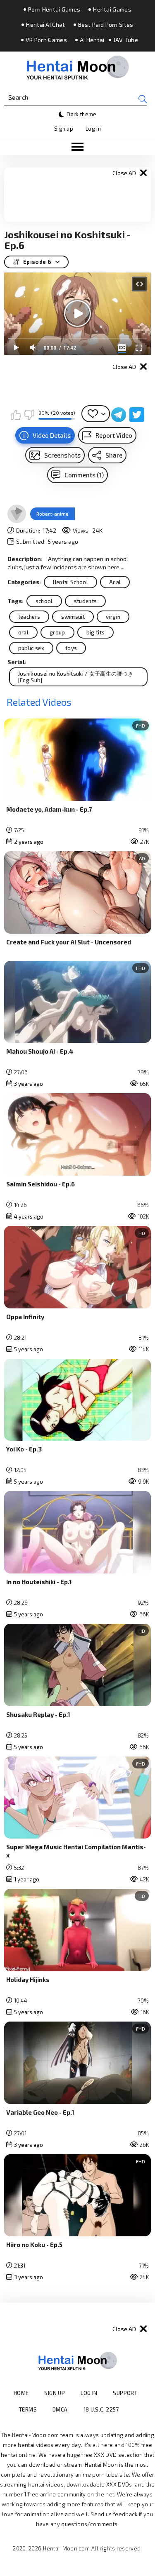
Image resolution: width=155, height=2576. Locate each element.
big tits (96, 632)
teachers (29, 617)
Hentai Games (112, 9)
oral (23, 632)
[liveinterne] (135, 2409)
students (86, 601)
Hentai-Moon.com (66, 2548)
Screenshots (62, 455)
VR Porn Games (46, 40)
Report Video (114, 435)
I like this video (16, 415)
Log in (93, 129)
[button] (77, 147)
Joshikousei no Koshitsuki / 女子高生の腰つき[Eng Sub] (76, 677)
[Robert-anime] (17, 514)
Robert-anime (52, 514)
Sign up (64, 129)
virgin (113, 617)
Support (125, 2393)
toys (71, 648)
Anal (115, 582)
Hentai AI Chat (45, 25)
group (57, 632)
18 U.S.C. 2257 (101, 2409)
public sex (31, 648)
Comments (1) (84, 475)
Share (114, 455)
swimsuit (73, 617)
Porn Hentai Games (54, 9)
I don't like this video (29, 415)
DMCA (60, 2409)
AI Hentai (92, 40)
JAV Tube (126, 40)
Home (21, 2393)
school (44, 601)
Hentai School (70, 582)
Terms (28, 2409)
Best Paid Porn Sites (106, 25)
